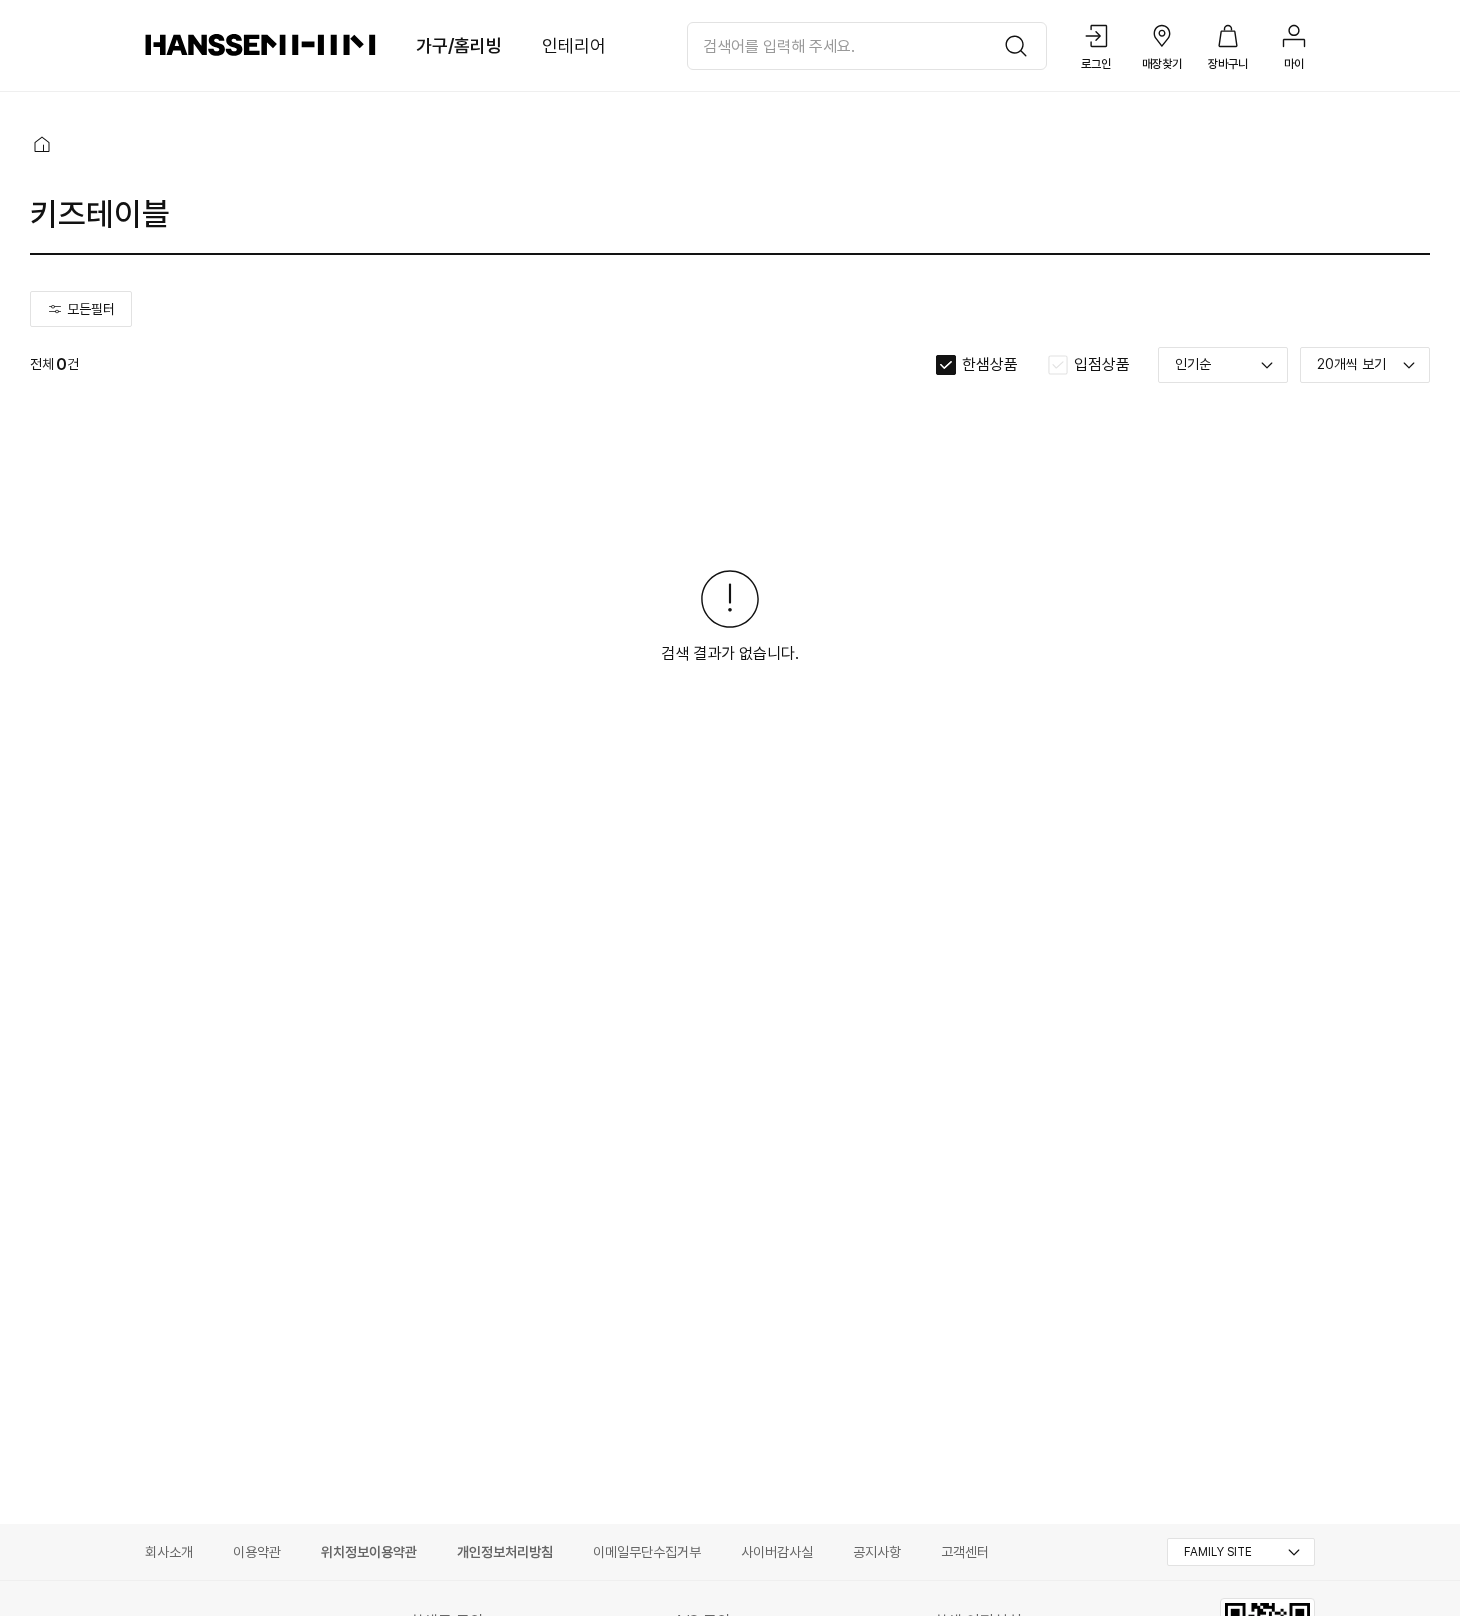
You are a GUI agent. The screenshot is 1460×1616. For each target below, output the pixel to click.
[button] (42, 144)
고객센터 (965, 1552)
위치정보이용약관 (369, 1552)
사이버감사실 (777, 1552)
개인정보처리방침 (505, 1552)
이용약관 (257, 1552)
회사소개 (169, 1552)
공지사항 (877, 1552)
